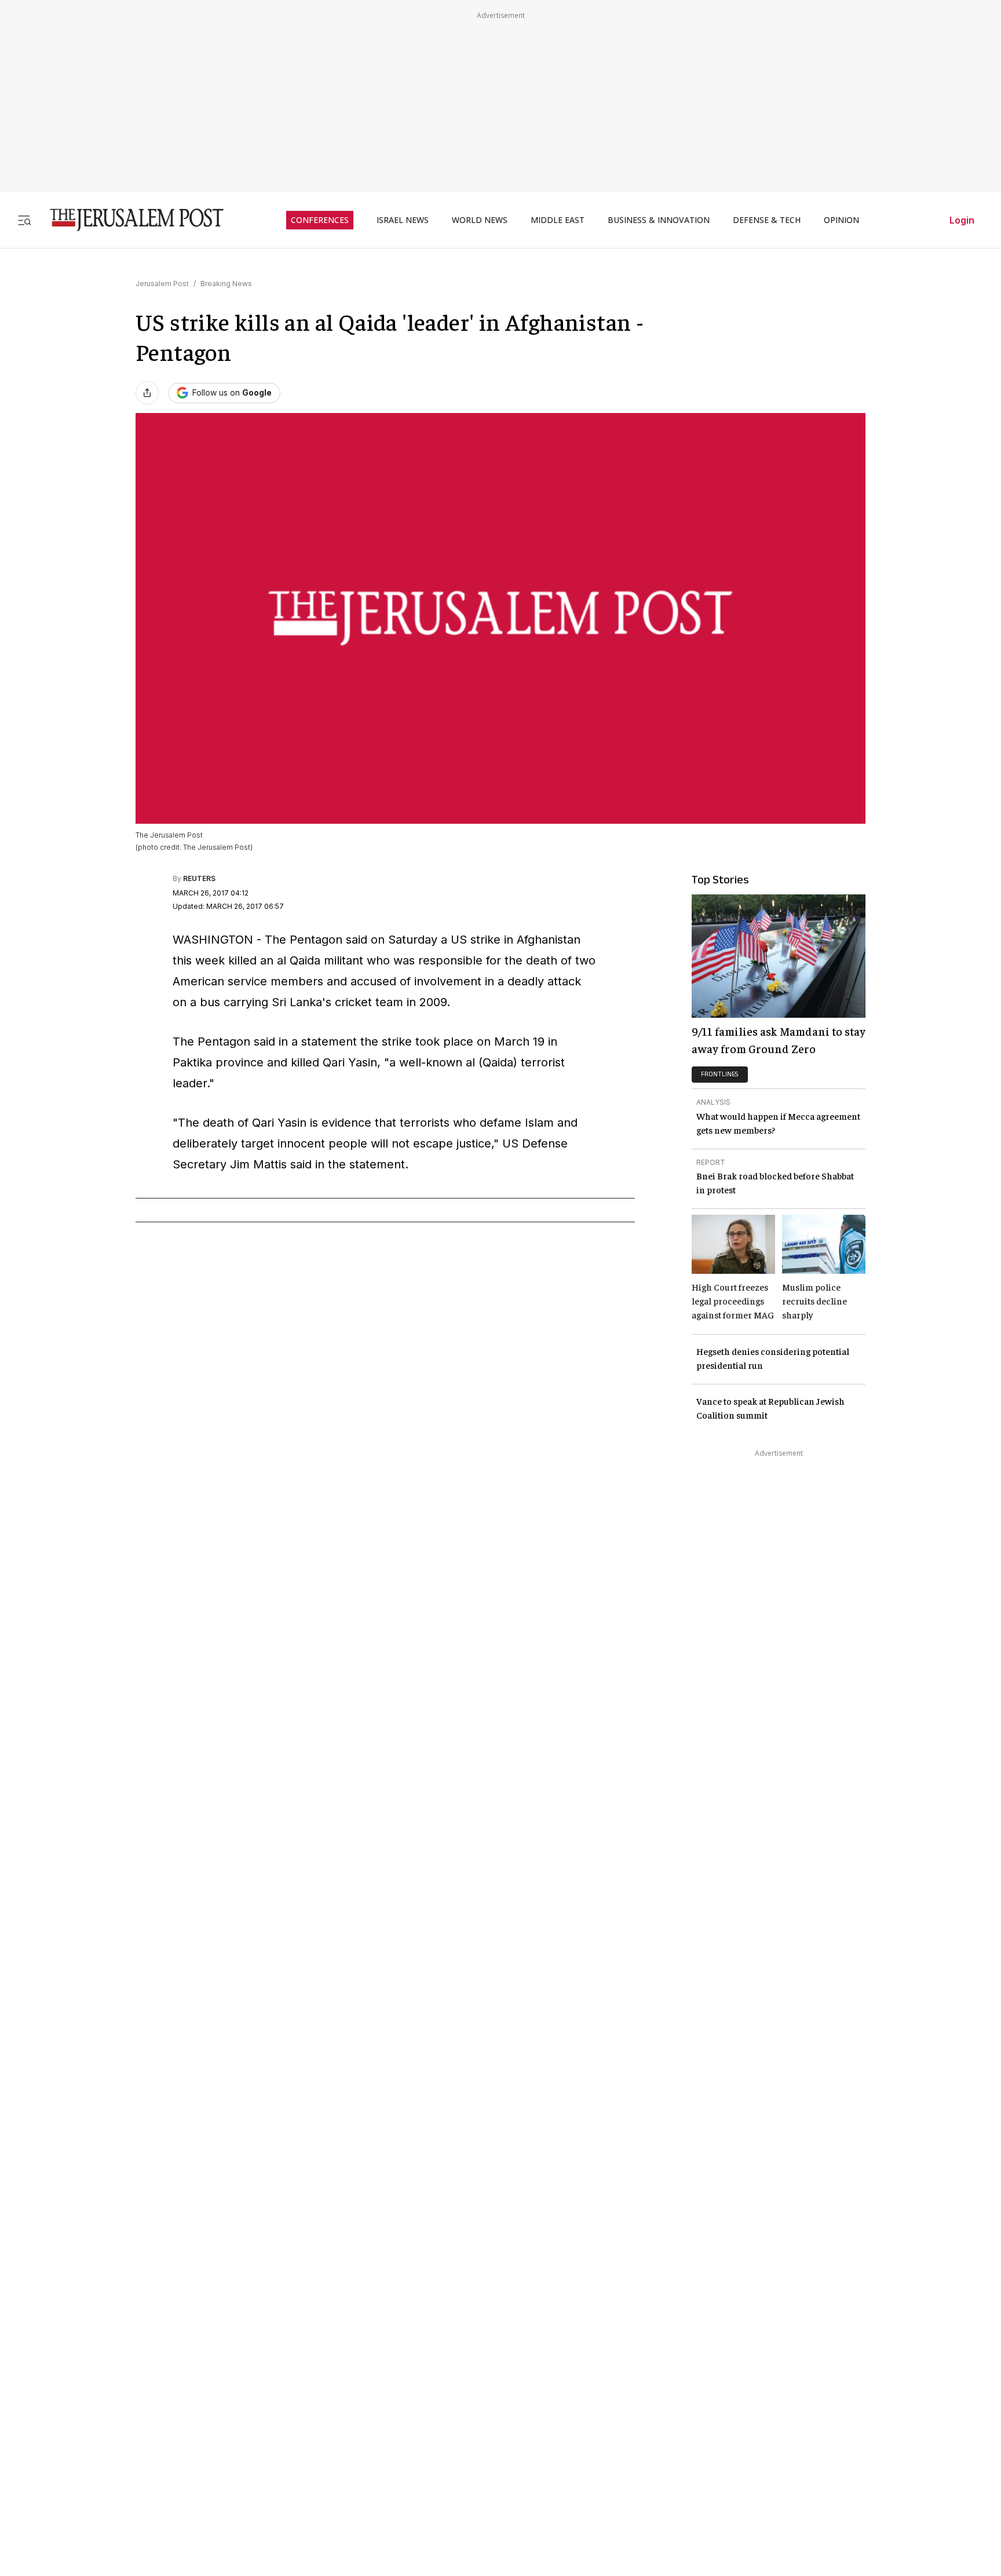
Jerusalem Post (162, 284)
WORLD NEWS (480, 220)
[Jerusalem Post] (129, 220)
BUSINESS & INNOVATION (659, 220)
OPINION (841, 220)
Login (962, 220)
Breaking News (226, 284)
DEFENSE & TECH (767, 220)
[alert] (104, 2431)
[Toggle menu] (24, 220)
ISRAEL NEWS (403, 220)
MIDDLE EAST (558, 220)
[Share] (147, 393)
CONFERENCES (320, 220)
